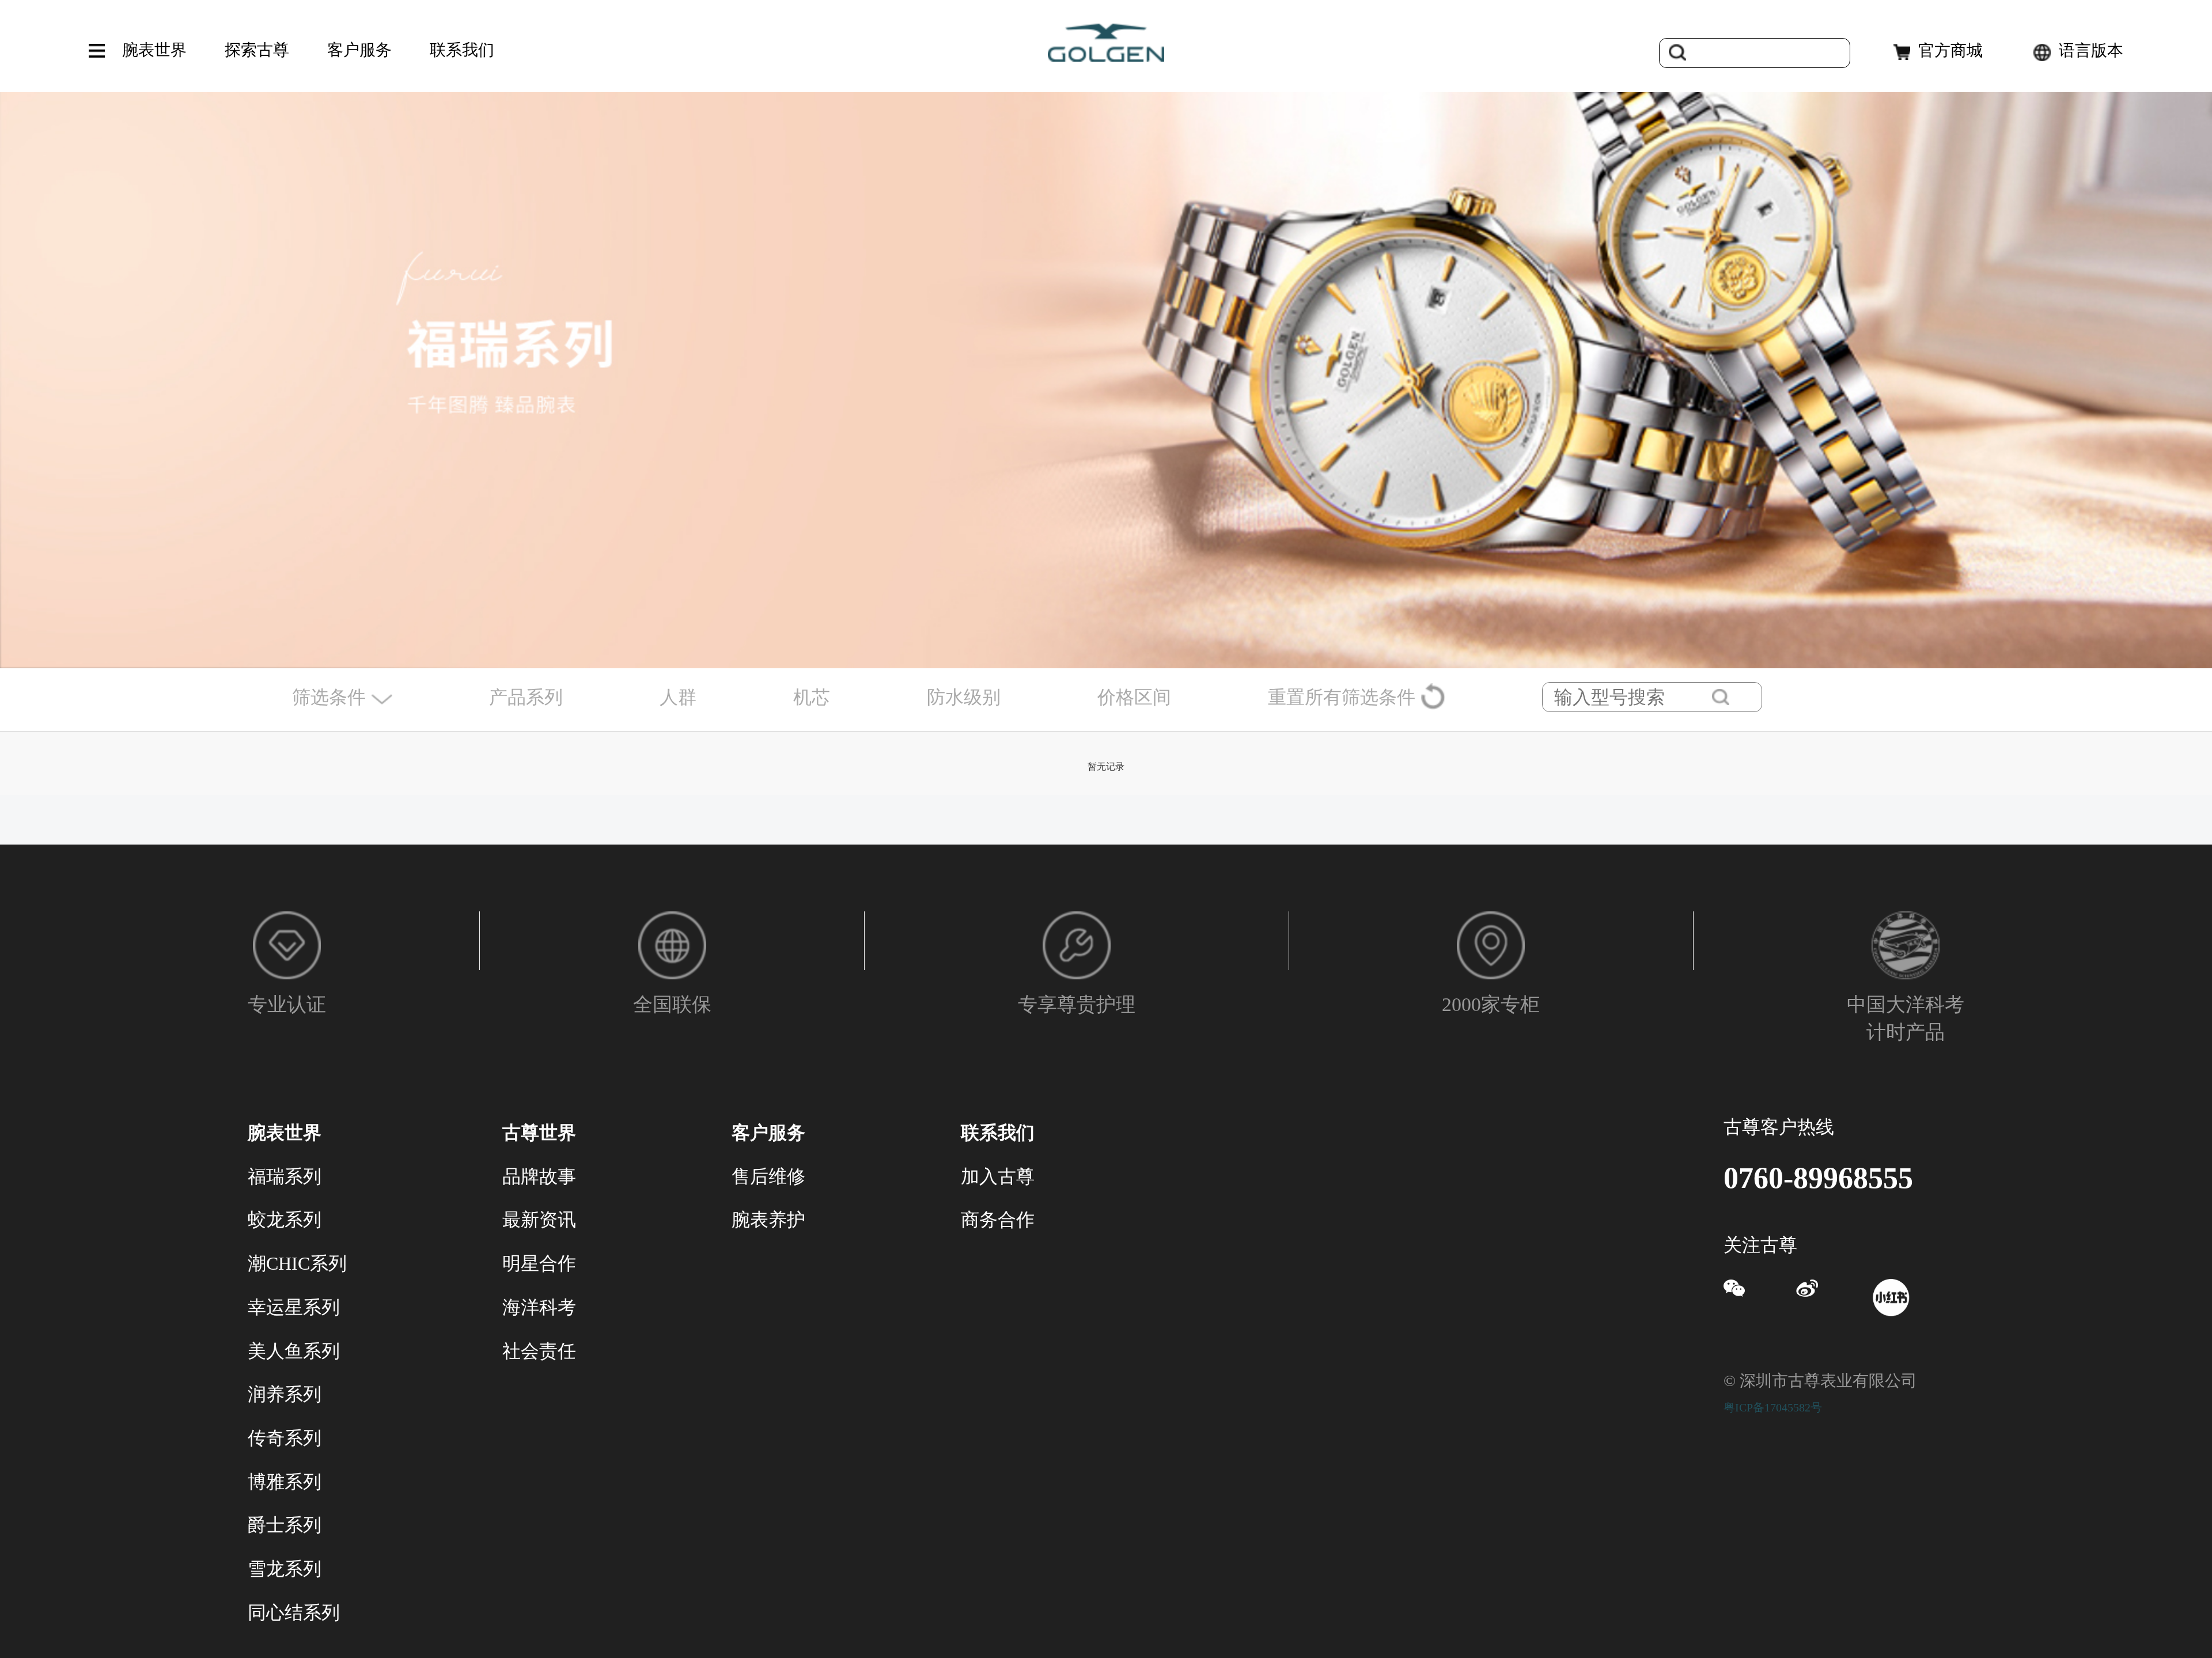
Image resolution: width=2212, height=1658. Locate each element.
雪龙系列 (285, 1569)
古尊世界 (539, 1133)
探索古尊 (257, 50)
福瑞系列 (285, 1176)
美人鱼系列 (294, 1351)
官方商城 (1950, 50)
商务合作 (998, 1220)
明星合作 (539, 1263)
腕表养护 (768, 1220)
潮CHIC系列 (297, 1263)
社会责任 (539, 1351)
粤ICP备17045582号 (1773, 1407)
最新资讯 (539, 1220)
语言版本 (2091, 50)
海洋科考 (539, 1307)
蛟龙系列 (285, 1220)
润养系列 (285, 1394)
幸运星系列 (294, 1307)
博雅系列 (285, 1482)
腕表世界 (154, 50)
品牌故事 (539, 1176)
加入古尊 (998, 1176)
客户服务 (359, 50)
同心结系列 (294, 1612)
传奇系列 (285, 1438)
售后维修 (768, 1176)
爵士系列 (285, 1525)
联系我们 (462, 50)
